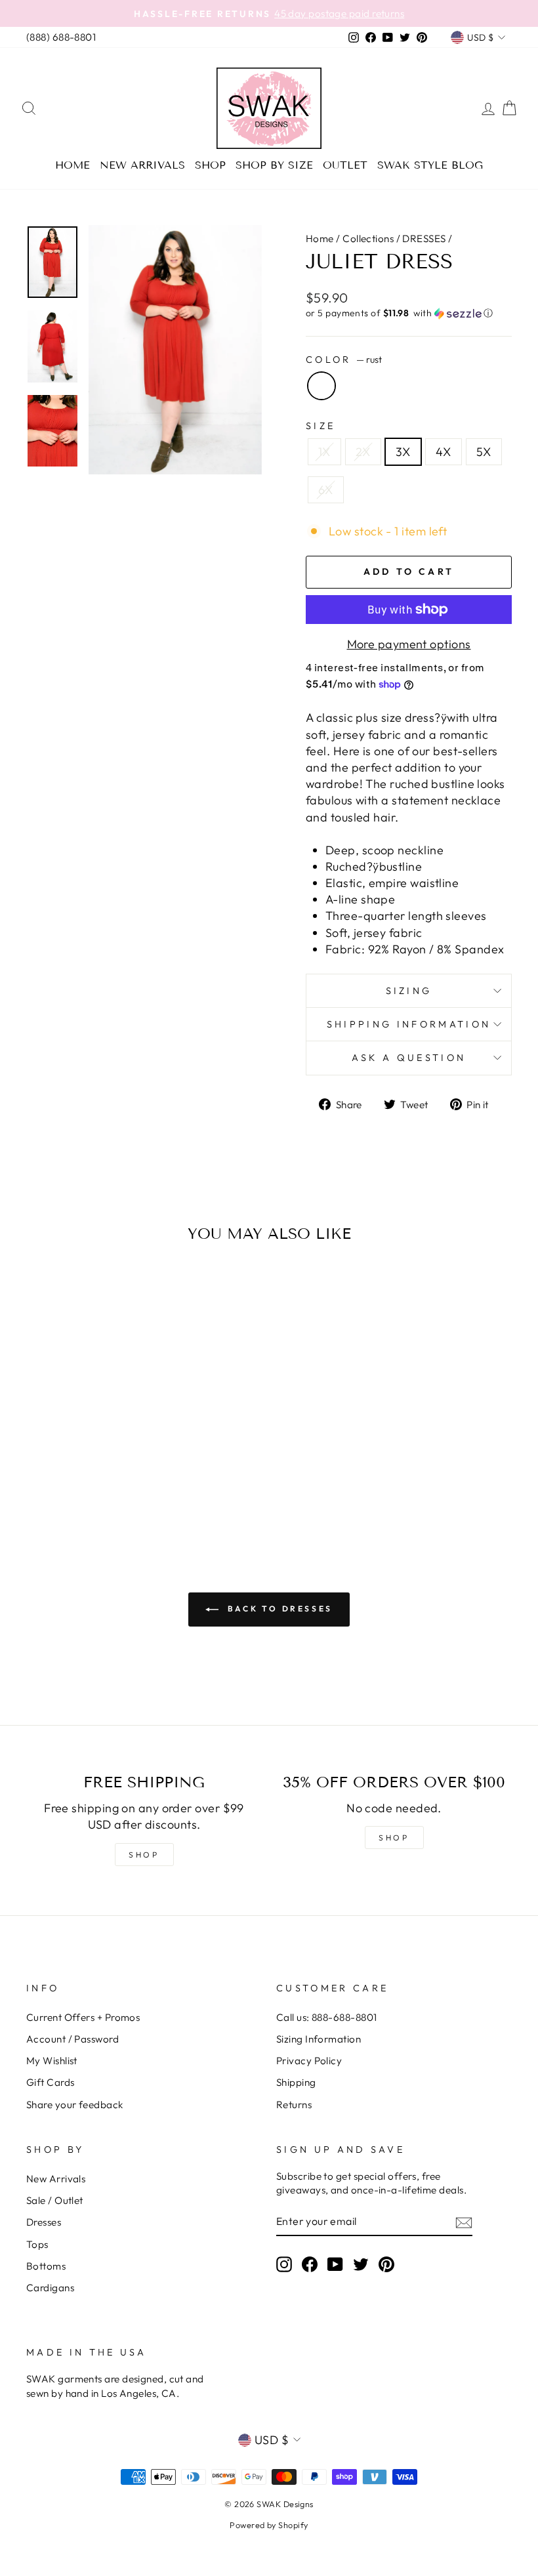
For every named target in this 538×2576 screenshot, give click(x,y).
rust (321, 386)
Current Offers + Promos (83, 2017)
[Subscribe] (464, 2222)
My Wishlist (52, 2061)
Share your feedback (75, 2105)
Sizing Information (319, 2039)
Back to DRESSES (278, 1609)
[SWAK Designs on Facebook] (310, 2264)
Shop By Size (274, 165)
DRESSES (424, 239)
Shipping (296, 2082)
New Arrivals (142, 165)
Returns (294, 2105)
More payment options (409, 644)
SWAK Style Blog (430, 165)
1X (324, 452)
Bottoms (46, 2266)
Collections (368, 239)
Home (72, 165)
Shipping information (409, 1024)
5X (484, 452)
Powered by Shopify (269, 2525)
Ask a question (409, 1058)
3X (403, 452)
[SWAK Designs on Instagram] (284, 2264)
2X (363, 452)
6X (326, 490)
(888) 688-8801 (61, 37)
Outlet (345, 165)
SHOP (144, 1855)
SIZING (409, 991)
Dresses (44, 2222)
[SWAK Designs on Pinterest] (386, 2264)
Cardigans (50, 2288)
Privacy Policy (309, 2061)
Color (344, 360)
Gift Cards (51, 2082)
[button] (409, 313)
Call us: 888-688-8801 (326, 2017)
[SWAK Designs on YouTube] (335, 2264)
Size (321, 426)
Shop (210, 165)
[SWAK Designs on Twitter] (361, 2264)
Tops (37, 2244)
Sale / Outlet (55, 2200)
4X (444, 452)
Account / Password (72, 2039)
